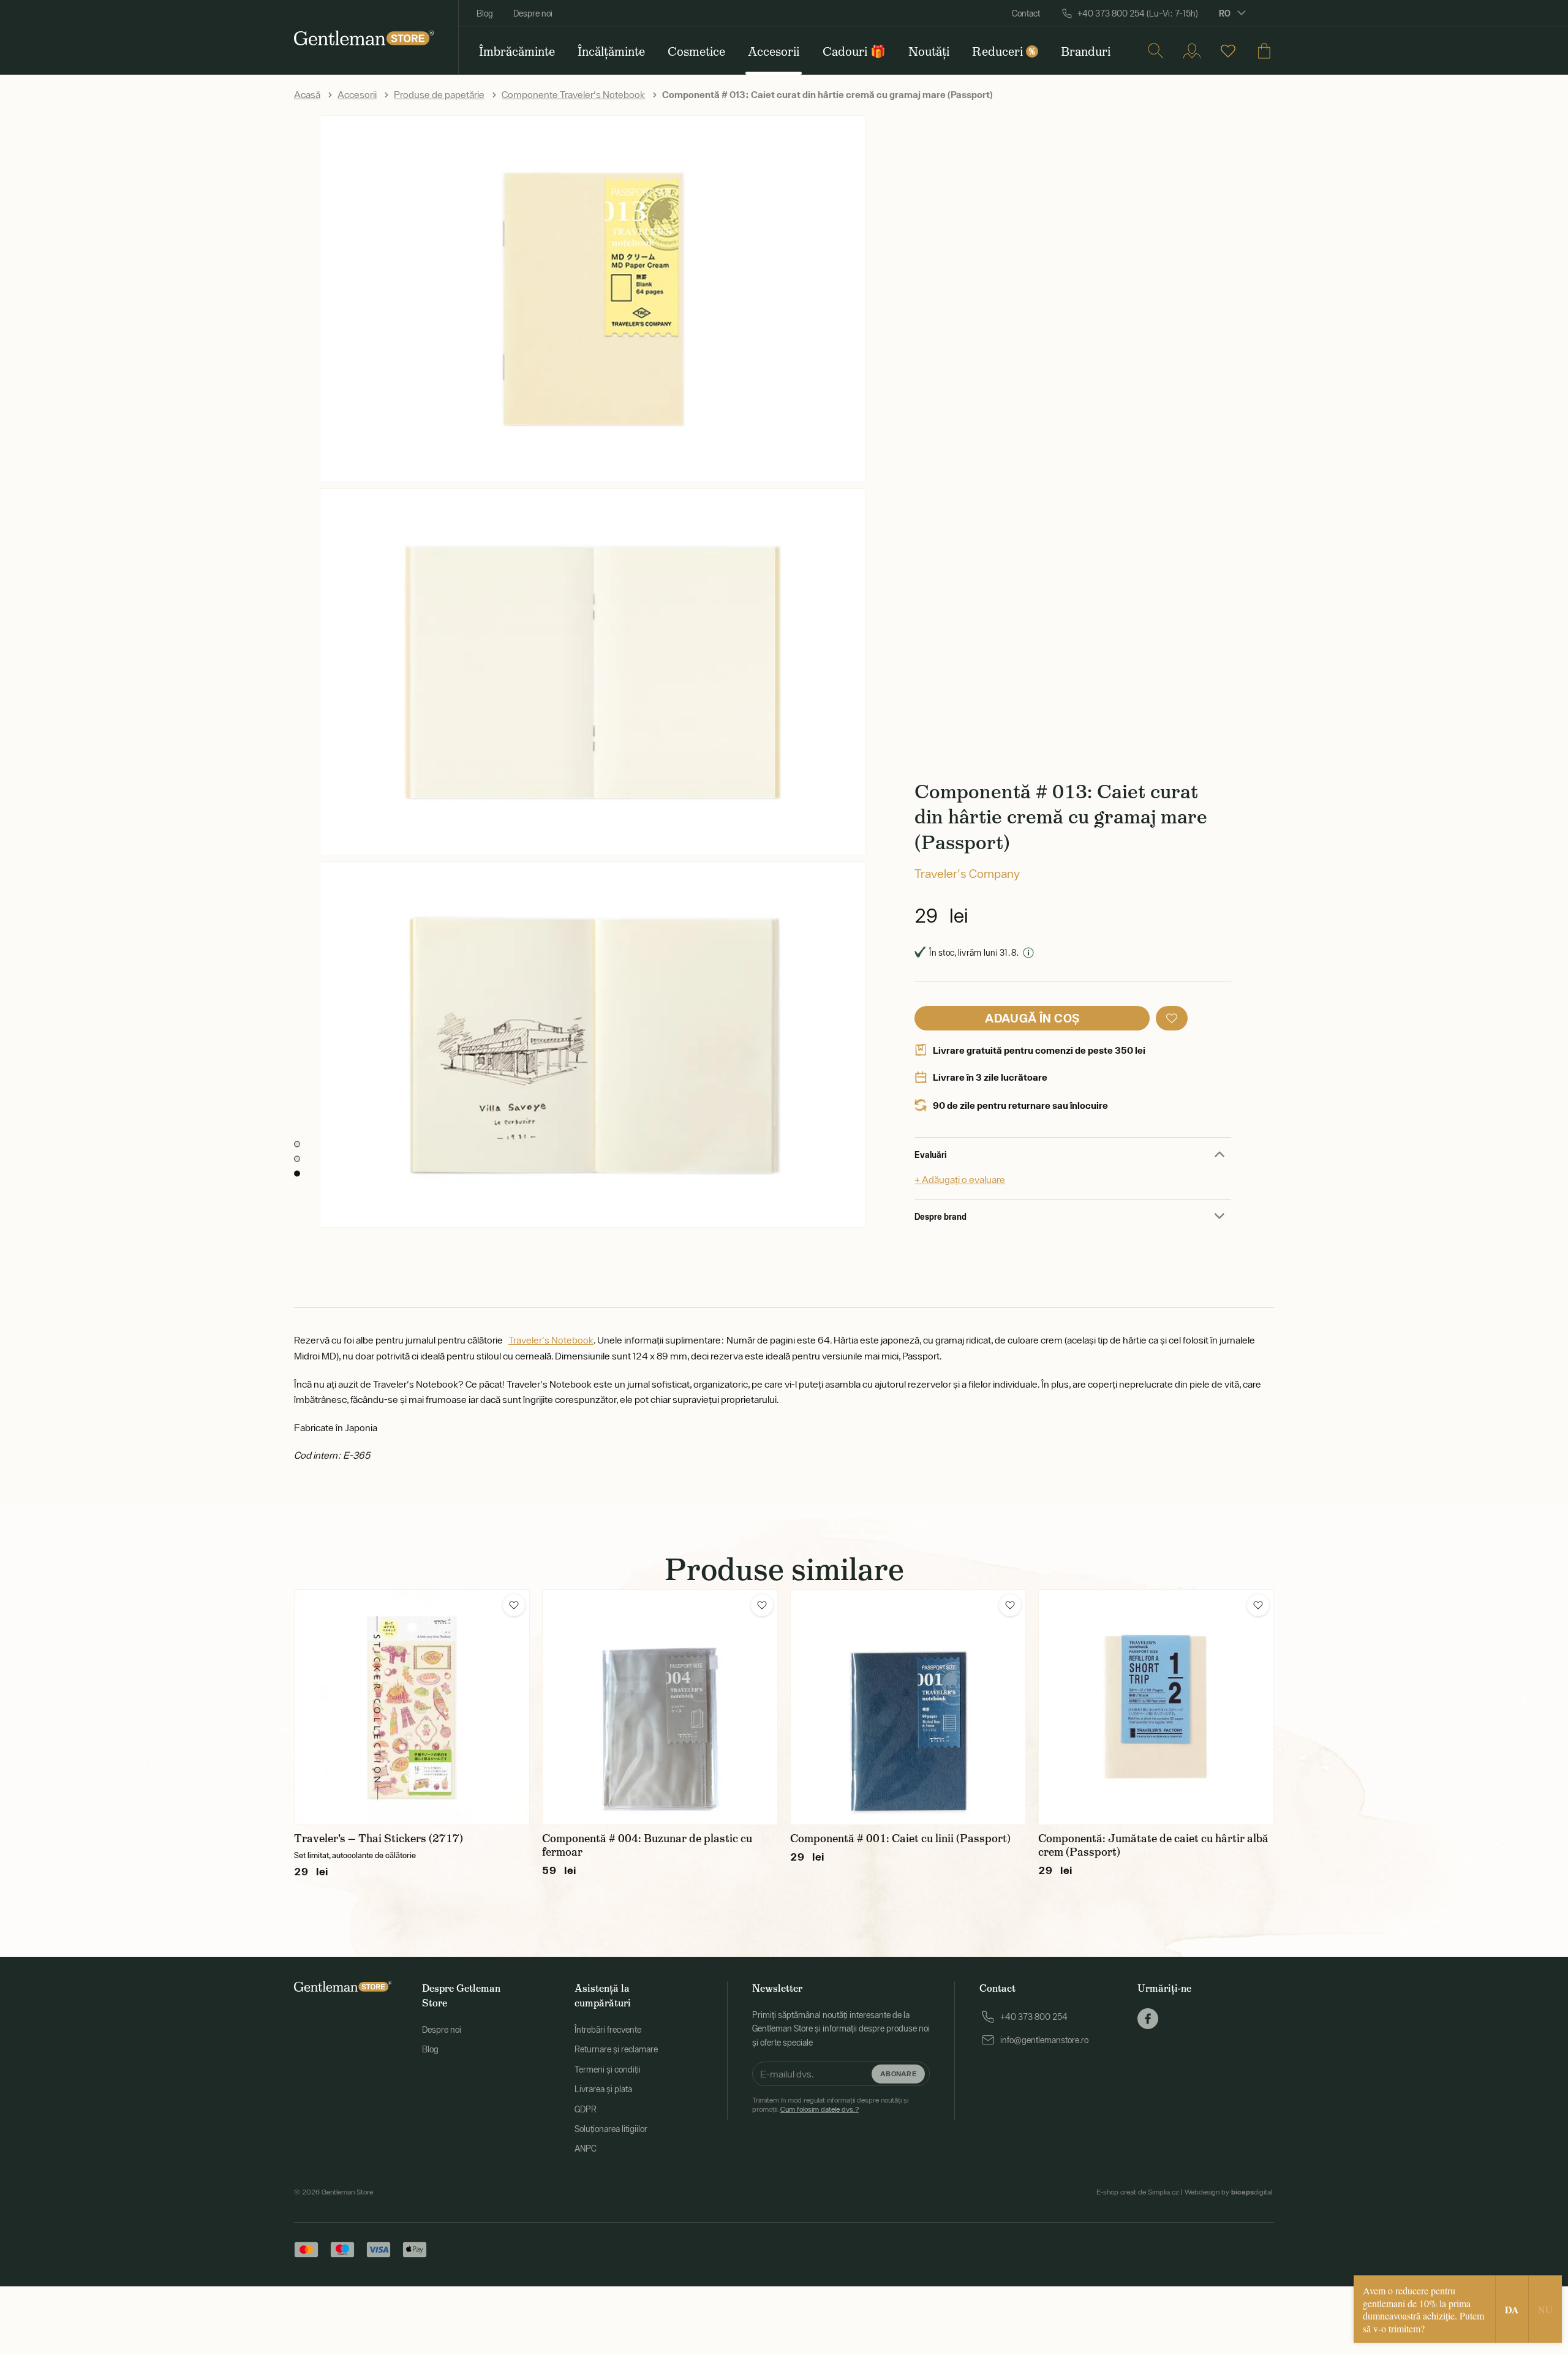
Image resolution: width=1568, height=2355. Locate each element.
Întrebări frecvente (608, 2030)
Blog (485, 13)
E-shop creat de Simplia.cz (1138, 2192)
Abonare (898, 2073)
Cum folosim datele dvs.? (820, 2109)
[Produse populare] (1228, 51)
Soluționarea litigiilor (611, 2129)
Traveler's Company (967, 873)
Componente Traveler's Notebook (573, 94)
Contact (1026, 13)
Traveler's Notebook (551, 1340)
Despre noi (533, 13)
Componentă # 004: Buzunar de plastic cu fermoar (647, 1845)
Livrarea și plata (603, 2089)
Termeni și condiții (608, 2070)
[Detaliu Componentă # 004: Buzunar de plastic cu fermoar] (660, 1707)
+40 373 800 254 (1034, 2017)
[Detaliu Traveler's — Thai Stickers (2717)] (412, 1707)
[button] (1172, 1018)
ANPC (586, 2149)
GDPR (586, 2109)
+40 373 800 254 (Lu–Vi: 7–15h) (1138, 13)
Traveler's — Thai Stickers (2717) (379, 1839)
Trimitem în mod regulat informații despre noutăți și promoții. (830, 2104)
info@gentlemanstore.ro (1044, 2040)
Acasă (307, 94)
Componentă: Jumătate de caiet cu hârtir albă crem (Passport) (1153, 1845)
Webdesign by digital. (1229, 2192)
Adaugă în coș (1032, 1018)
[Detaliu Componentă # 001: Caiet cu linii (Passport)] (908, 1707)
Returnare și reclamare (616, 2049)
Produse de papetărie (439, 94)
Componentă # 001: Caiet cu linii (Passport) (900, 1839)
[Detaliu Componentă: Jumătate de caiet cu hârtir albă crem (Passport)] (1156, 1707)
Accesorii (357, 94)
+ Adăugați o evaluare (960, 1179)
